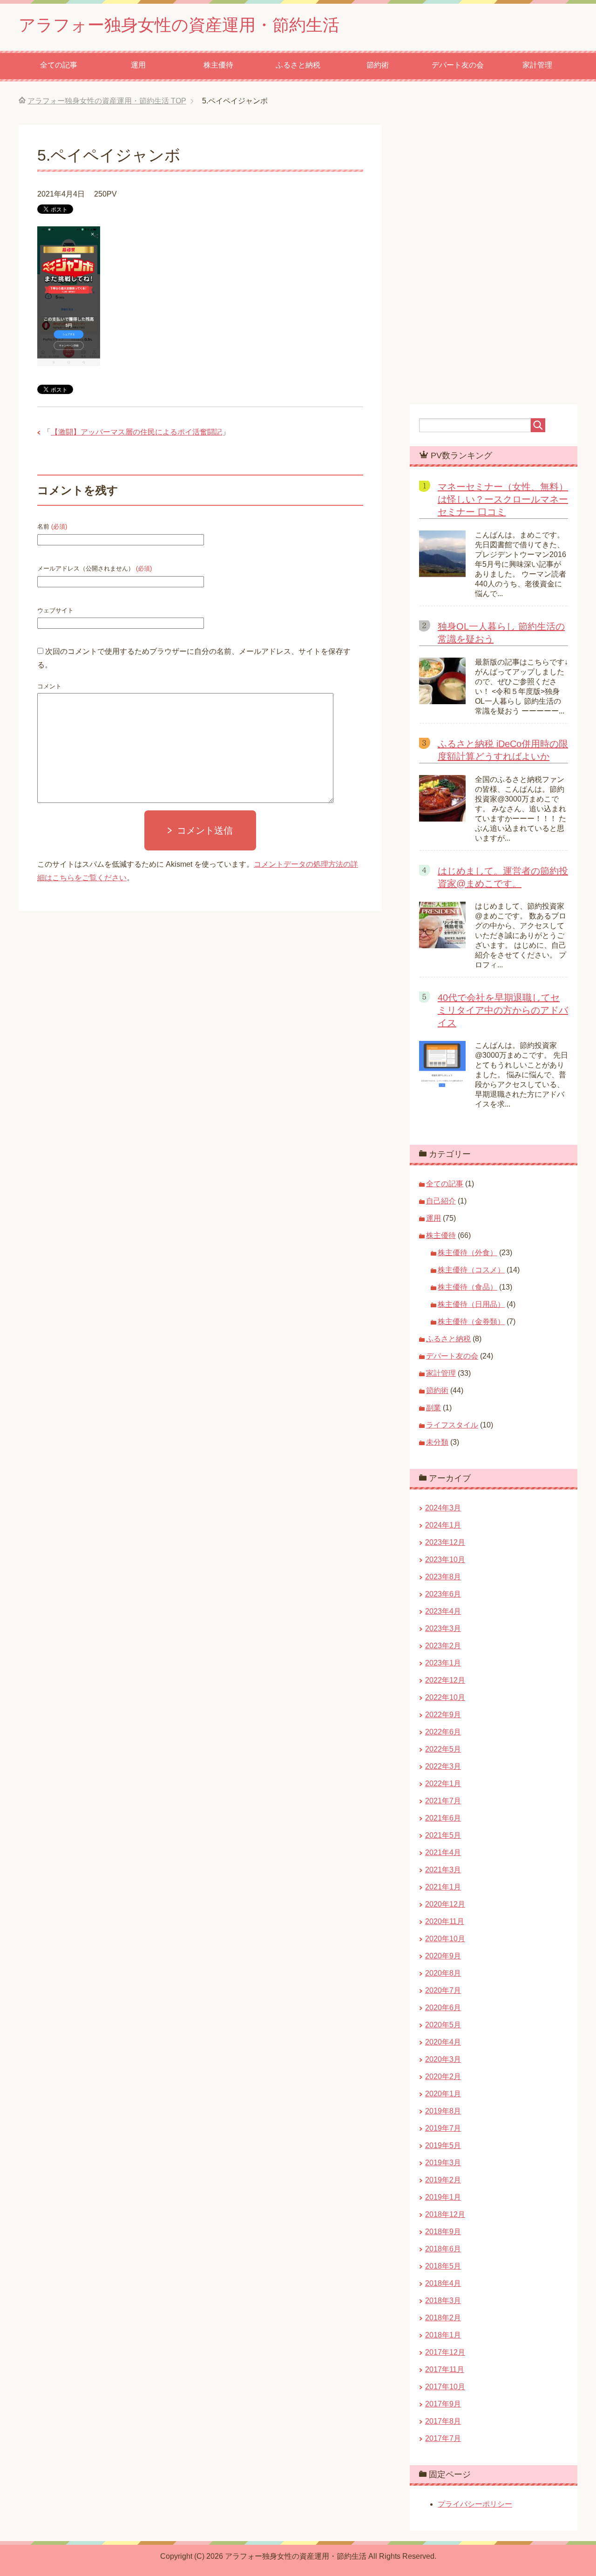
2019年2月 (443, 2180)
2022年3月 (443, 1766)
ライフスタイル (452, 1425)
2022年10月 (445, 1697)
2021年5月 (443, 1835)
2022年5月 (443, 1749)
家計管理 (537, 65)
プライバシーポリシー (475, 2504)
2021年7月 (443, 1801)
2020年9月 (443, 1956)
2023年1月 (443, 1663)
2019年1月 (443, 2197)
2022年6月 (443, 1732)
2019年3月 (443, 2163)
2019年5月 (443, 2145)
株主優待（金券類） (471, 1322)
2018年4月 (443, 2283)
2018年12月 (445, 2214)
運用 (138, 65)
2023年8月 (443, 1577)
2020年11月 (445, 1921)
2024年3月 (443, 1508)
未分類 (437, 1442)
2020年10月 (445, 1939)
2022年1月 (443, 1784)
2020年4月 (443, 2042)
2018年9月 (443, 2232)
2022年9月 (443, 1715)
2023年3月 (443, 1628)
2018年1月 (443, 2335)
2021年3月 (443, 1870)
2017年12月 (445, 2352)
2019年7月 (443, 2128)
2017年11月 (445, 2369)
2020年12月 (445, 1904)
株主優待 (218, 65)
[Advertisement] (298, 1065)
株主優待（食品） (467, 1287)
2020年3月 (443, 2059)
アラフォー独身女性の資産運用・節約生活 (179, 25)
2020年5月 (443, 2025)
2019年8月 (443, 2111)
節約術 (378, 65)
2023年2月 (443, 1646)
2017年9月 (443, 2404)
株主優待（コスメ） (471, 1270)
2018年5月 (443, 2266)
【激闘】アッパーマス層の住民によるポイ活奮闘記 (136, 432)
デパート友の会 (458, 65)
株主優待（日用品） (471, 1304)
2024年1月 (443, 1525)
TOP (107, 101)
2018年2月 (443, 2318)
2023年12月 (445, 1542)
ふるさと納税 (298, 65)
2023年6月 (443, 1594)
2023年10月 (445, 1560)
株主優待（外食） (467, 1253)
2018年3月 (443, 2301)
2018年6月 (443, 2249)
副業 (433, 1408)
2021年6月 (443, 1818)
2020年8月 (443, 1973)
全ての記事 (59, 65)
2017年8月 (443, 2421)
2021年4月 (443, 1852)
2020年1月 (443, 2094)
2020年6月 (443, 2008)
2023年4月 (443, 1611)
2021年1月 (443, 1887)
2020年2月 (443, 2076)
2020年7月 (443, 1990)
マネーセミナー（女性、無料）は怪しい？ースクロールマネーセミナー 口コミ (503, 499)
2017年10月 (445, 2387)
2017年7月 (443, 2438)
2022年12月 (445, 1680)
